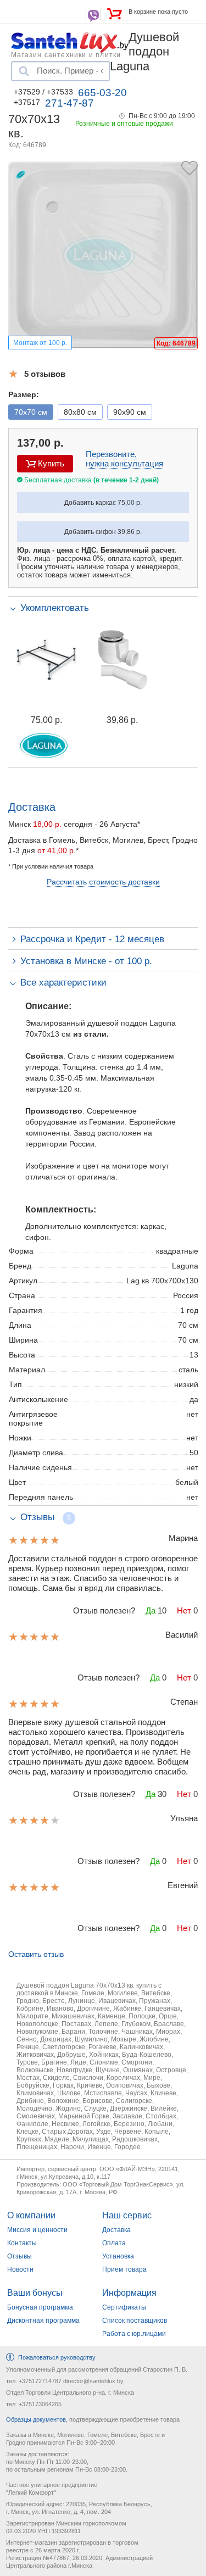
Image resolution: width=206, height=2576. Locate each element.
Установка (118, 2256)
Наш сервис (127, 2215)
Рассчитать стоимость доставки (103, 882)
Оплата (114, 2243)
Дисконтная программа (43, 2321)
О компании (31, 2215)
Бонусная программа (40, 2307)
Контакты (22, 2243)
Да (151, 1610)
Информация (129, 2293)
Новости (20, 2269)
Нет (184, 1610)
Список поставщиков (135, 2321)
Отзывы (20, 2256)
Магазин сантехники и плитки (66, 54)
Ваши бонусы (35, 2293)
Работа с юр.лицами (134, 2334)
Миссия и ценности (37, 2230)
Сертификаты (124, 2307)
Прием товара (124, 2269)
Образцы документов (36, 2419)
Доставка (116, 2230)
